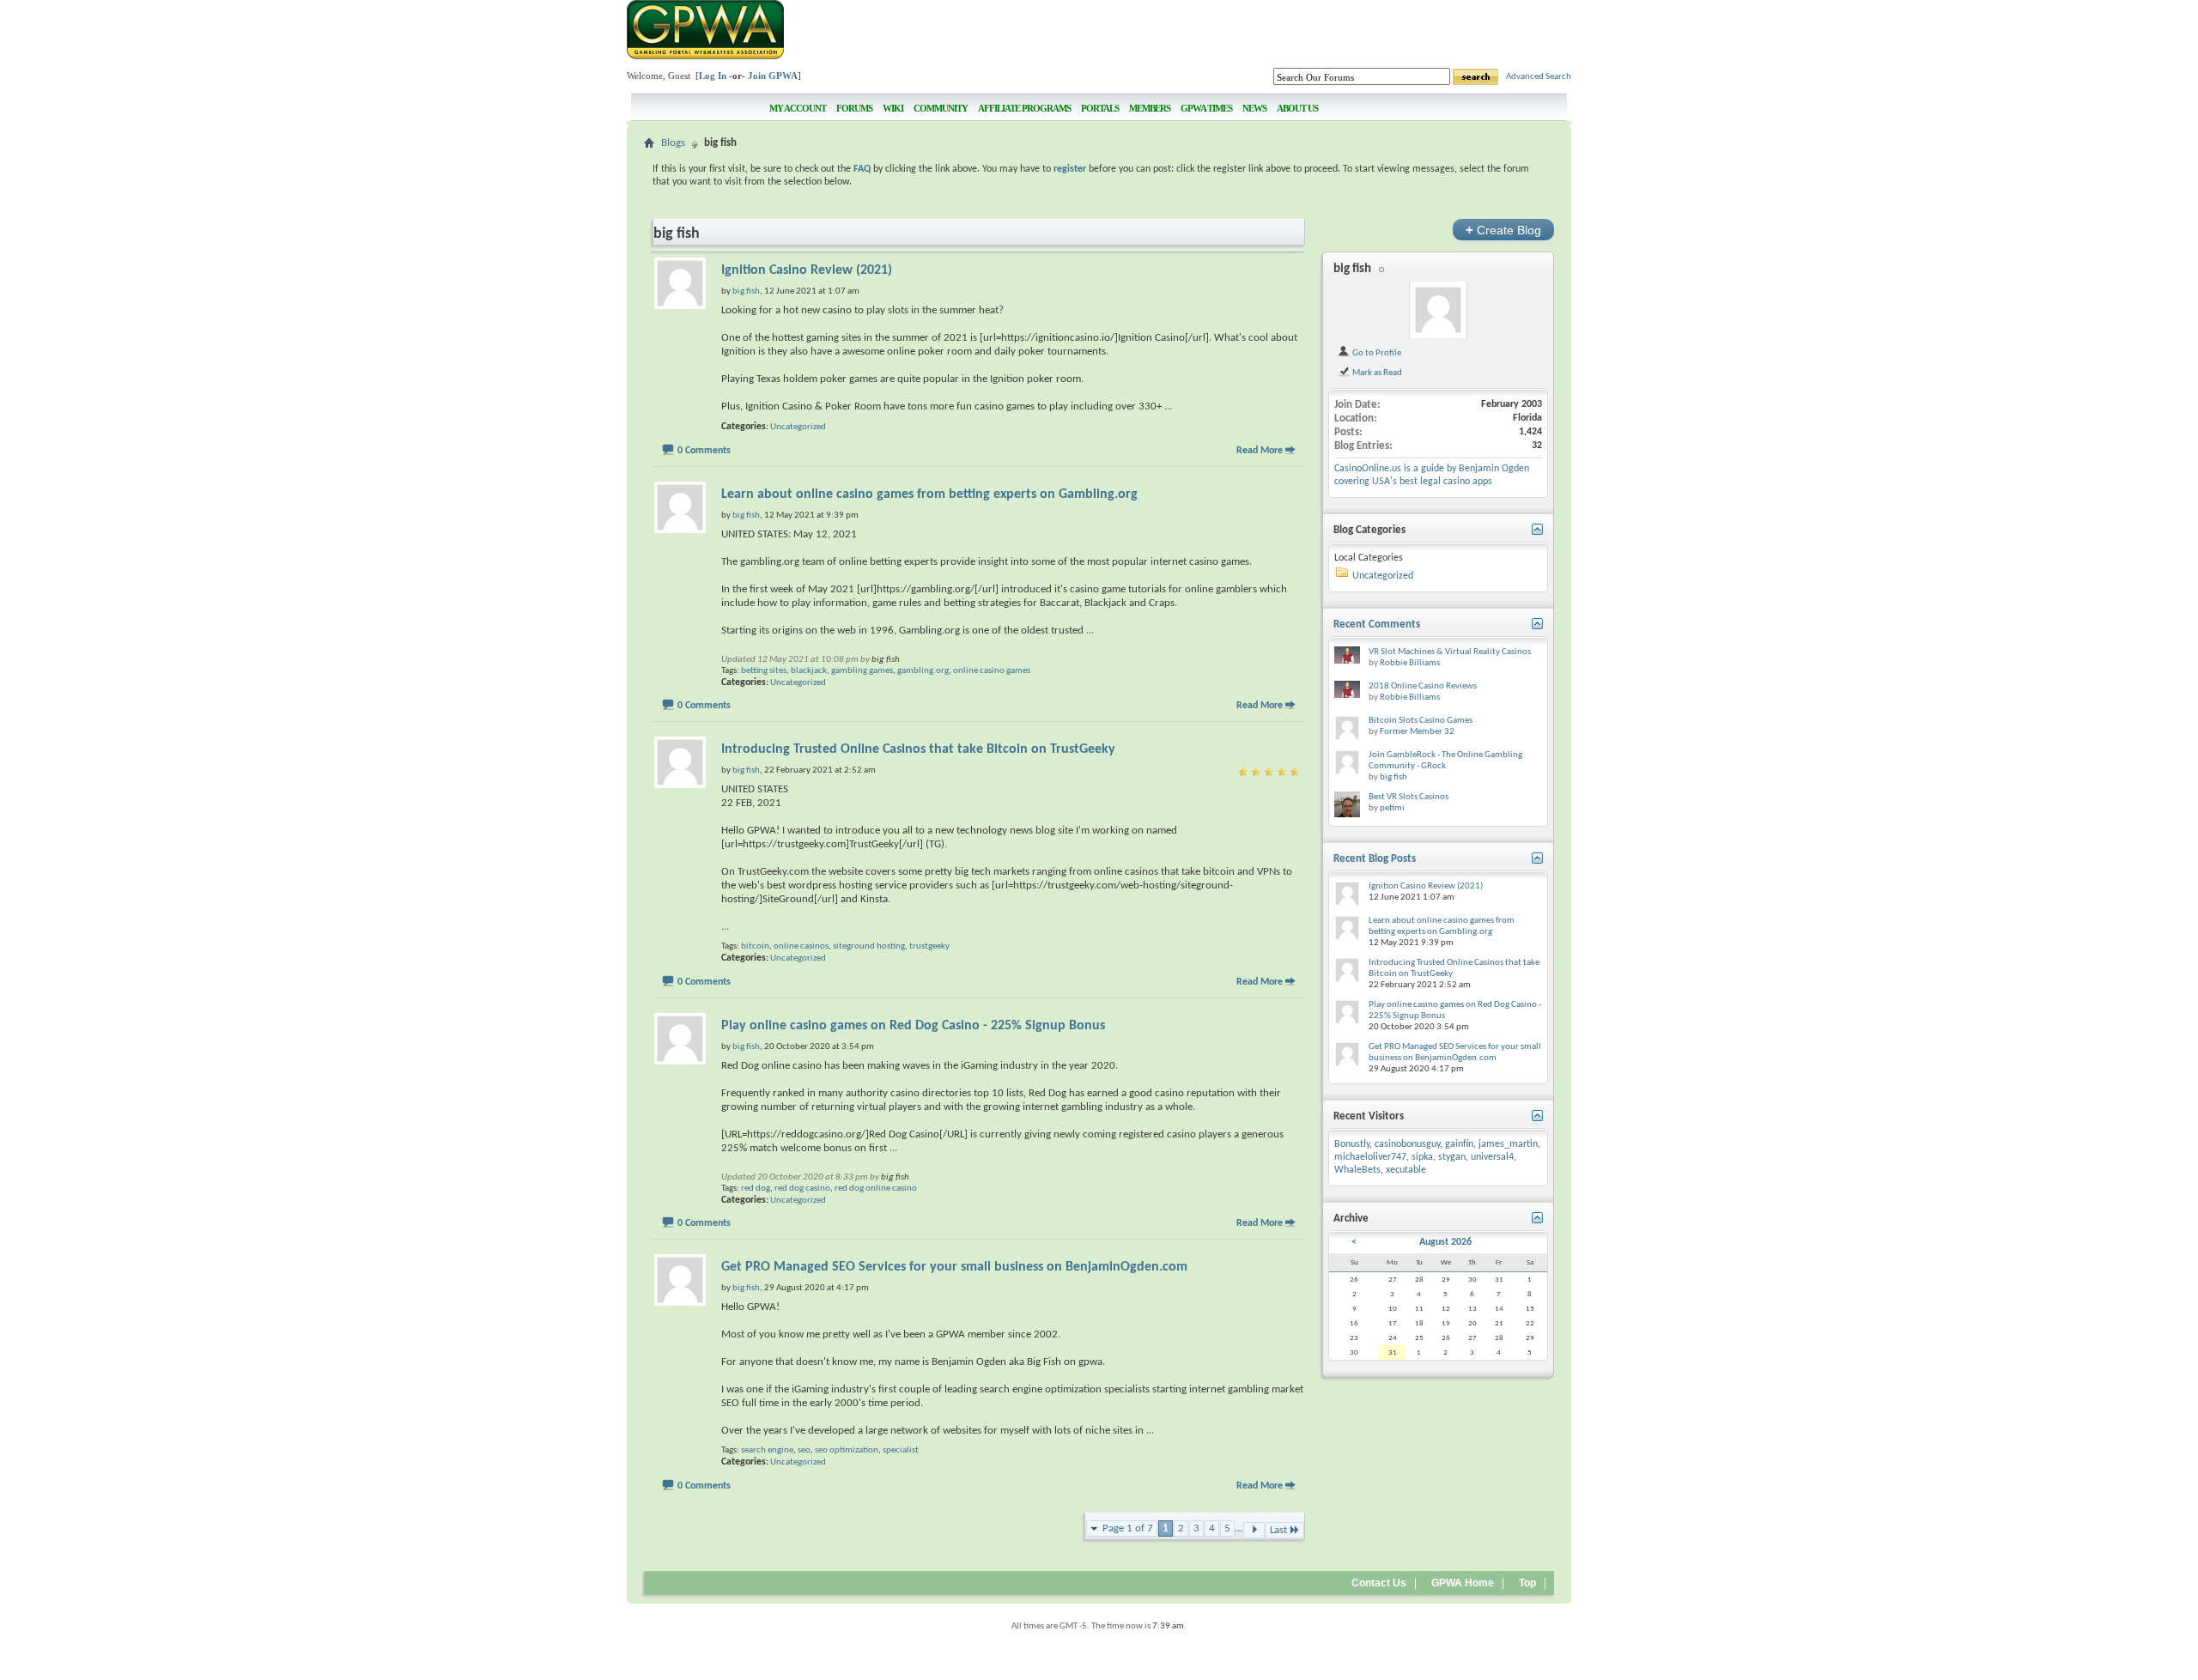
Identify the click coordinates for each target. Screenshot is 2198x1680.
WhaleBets (1357, 1170)
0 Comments (704, 451)
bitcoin (755, 946)
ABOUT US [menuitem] (1297, 108)
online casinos (801, 946)
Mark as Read (1376, 373)
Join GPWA (773, 76)
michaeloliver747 (1370, 1157)
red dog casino (802, 1189)
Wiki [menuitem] (893, 108)
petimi (1392, 808)
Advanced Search (1539, 77)
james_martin (1508, 1144)
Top (1527, 1583)
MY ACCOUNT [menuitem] (798, 108)
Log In (713, 76)
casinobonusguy (1407, 1144)
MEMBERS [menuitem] (1150, 108)
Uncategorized (798, 427)
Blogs (673, 143)
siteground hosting (869, 946)
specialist (901, 1450)
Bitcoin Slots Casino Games (1421, 721)
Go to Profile (1376, 353)
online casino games (992, 671)
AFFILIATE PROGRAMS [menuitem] (1024, 108)
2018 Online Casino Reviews (1423, 686)
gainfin (1459, 1144)
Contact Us (1379, 1583)
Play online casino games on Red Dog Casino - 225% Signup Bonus (913, 1026)
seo (804, 1450)
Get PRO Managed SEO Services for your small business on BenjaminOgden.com (954, 1267)
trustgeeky (929, 946)
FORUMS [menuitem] (854, 108)
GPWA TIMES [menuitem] (1206, 108)
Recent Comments (1377, 625)
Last (1278, 1530)
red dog (756, 1189)
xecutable (1406, 1170)
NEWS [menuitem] (1254, 108)
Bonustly (1352, 1144)
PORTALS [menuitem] (1100, 108)
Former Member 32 (1417, 732)
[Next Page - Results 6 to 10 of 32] (1254, 1530)
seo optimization (847, 1450)
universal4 (1492, 1157)
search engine (767, 1450)
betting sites (764, 671)
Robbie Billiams (1410, 663)
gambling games (862, 671)
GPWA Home (1463, 1583)
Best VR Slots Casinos (1409, 797)
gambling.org (923, 671)
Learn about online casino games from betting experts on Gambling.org (929, 494)
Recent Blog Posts (1375, 859)
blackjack (809, 671)
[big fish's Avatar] (1438, 310)
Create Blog (1503, 230)
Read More (1260, 451)
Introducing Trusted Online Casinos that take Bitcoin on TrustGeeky (918, 749)
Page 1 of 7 (1128, 1528)
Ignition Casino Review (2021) (807, 270)
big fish (886, 660)
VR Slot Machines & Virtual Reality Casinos (1450, 652)
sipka (1422, 1157)
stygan (1452, 1157)
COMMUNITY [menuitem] (941, 108)
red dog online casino (876, 1189)
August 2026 (1445, 1242)
